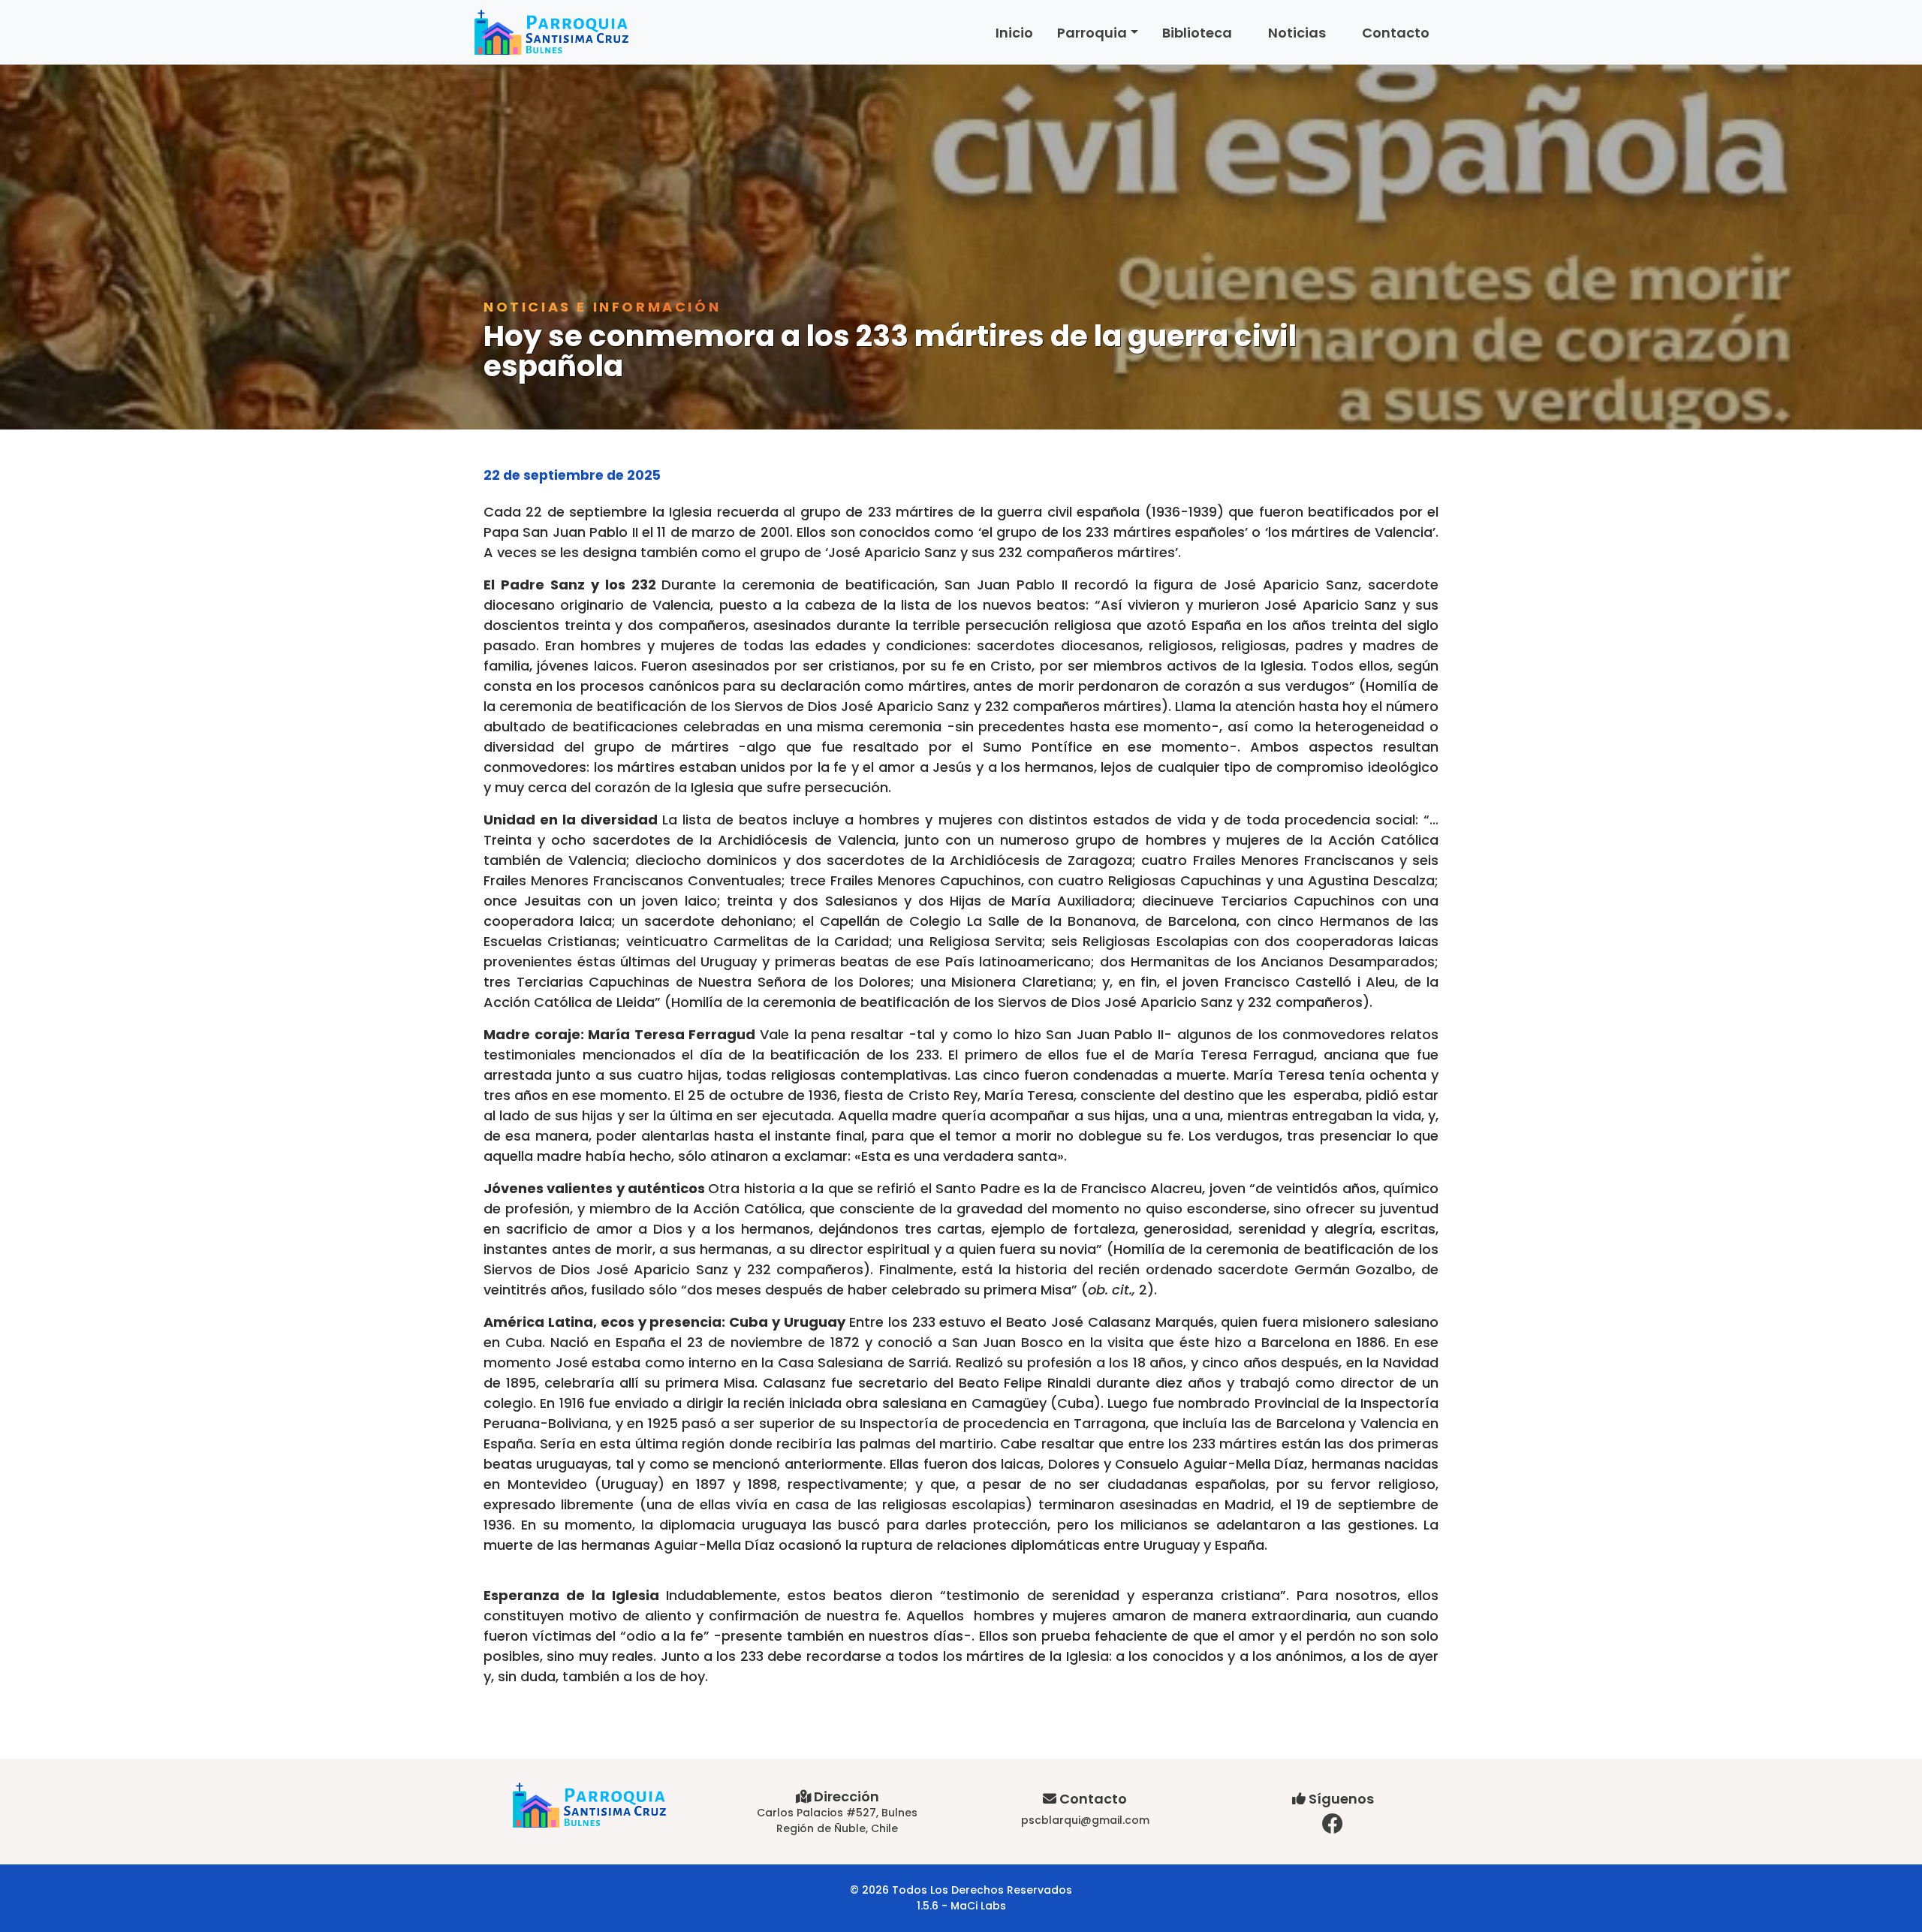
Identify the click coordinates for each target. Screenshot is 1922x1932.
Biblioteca (1197, 33)
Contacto (1396, 33)
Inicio (1014, 33)
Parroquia (1092, 33)
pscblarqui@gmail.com (1085, 1820)
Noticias (1297, 33)
